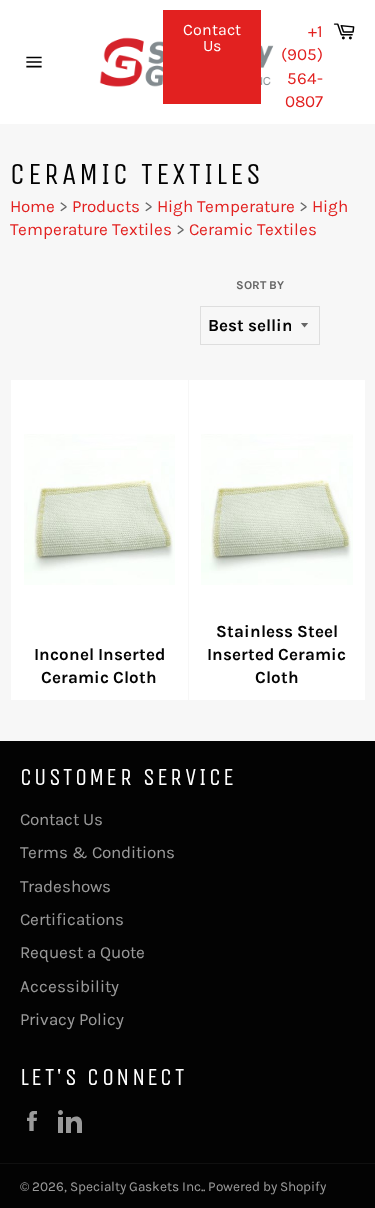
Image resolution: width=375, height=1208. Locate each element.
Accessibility (69, 986)
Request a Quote (82, 952)
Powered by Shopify (267, 1186)
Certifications (72, 919)
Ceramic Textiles (253, 229)
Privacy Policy (72, 1019)
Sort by (260, 285)
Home (32, 206)
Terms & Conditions (97, 852)
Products (106, 206)
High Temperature (226, 206)
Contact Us (212, 37)
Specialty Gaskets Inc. (136, 1186)
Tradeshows (65, 886)
